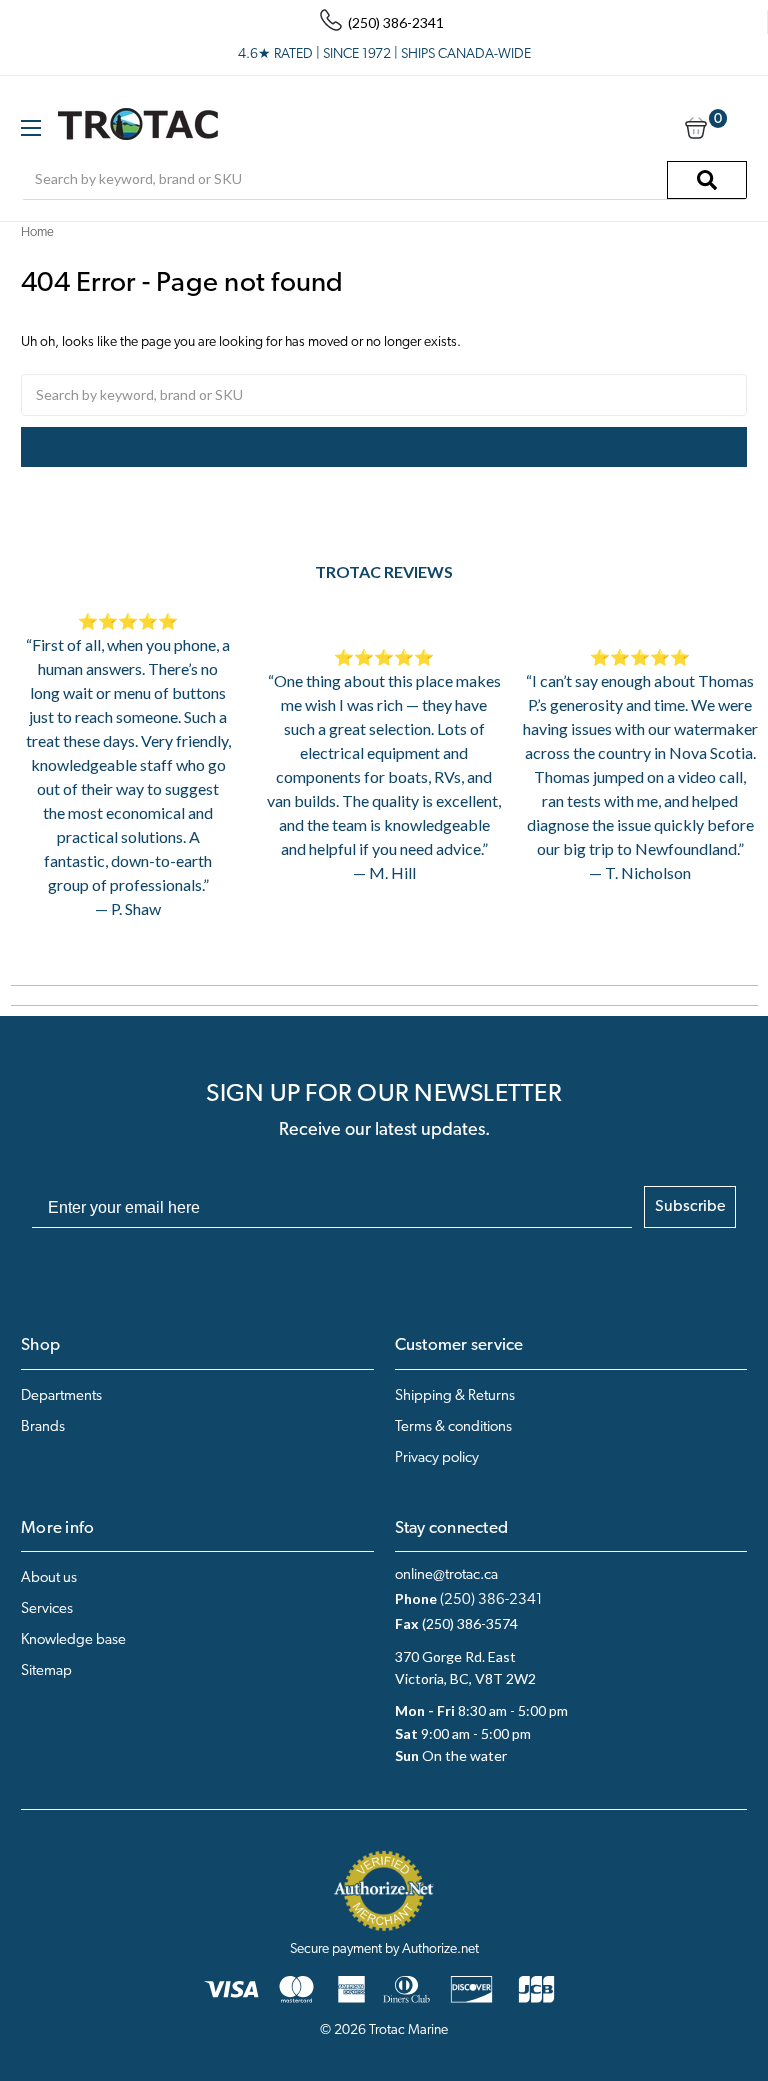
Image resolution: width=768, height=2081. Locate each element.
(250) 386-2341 (491, 1600)
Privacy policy (437, 1458)
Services (47, 1609)
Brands (43, 1427)
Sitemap (46, 1671)
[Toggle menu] (30, 127)
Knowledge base (73, 1640)
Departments (61, 1396)
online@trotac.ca (446, 1575)
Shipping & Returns (455, 1396)
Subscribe (690, 1207)
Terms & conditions (453, 1427)
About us (49, 1578)
